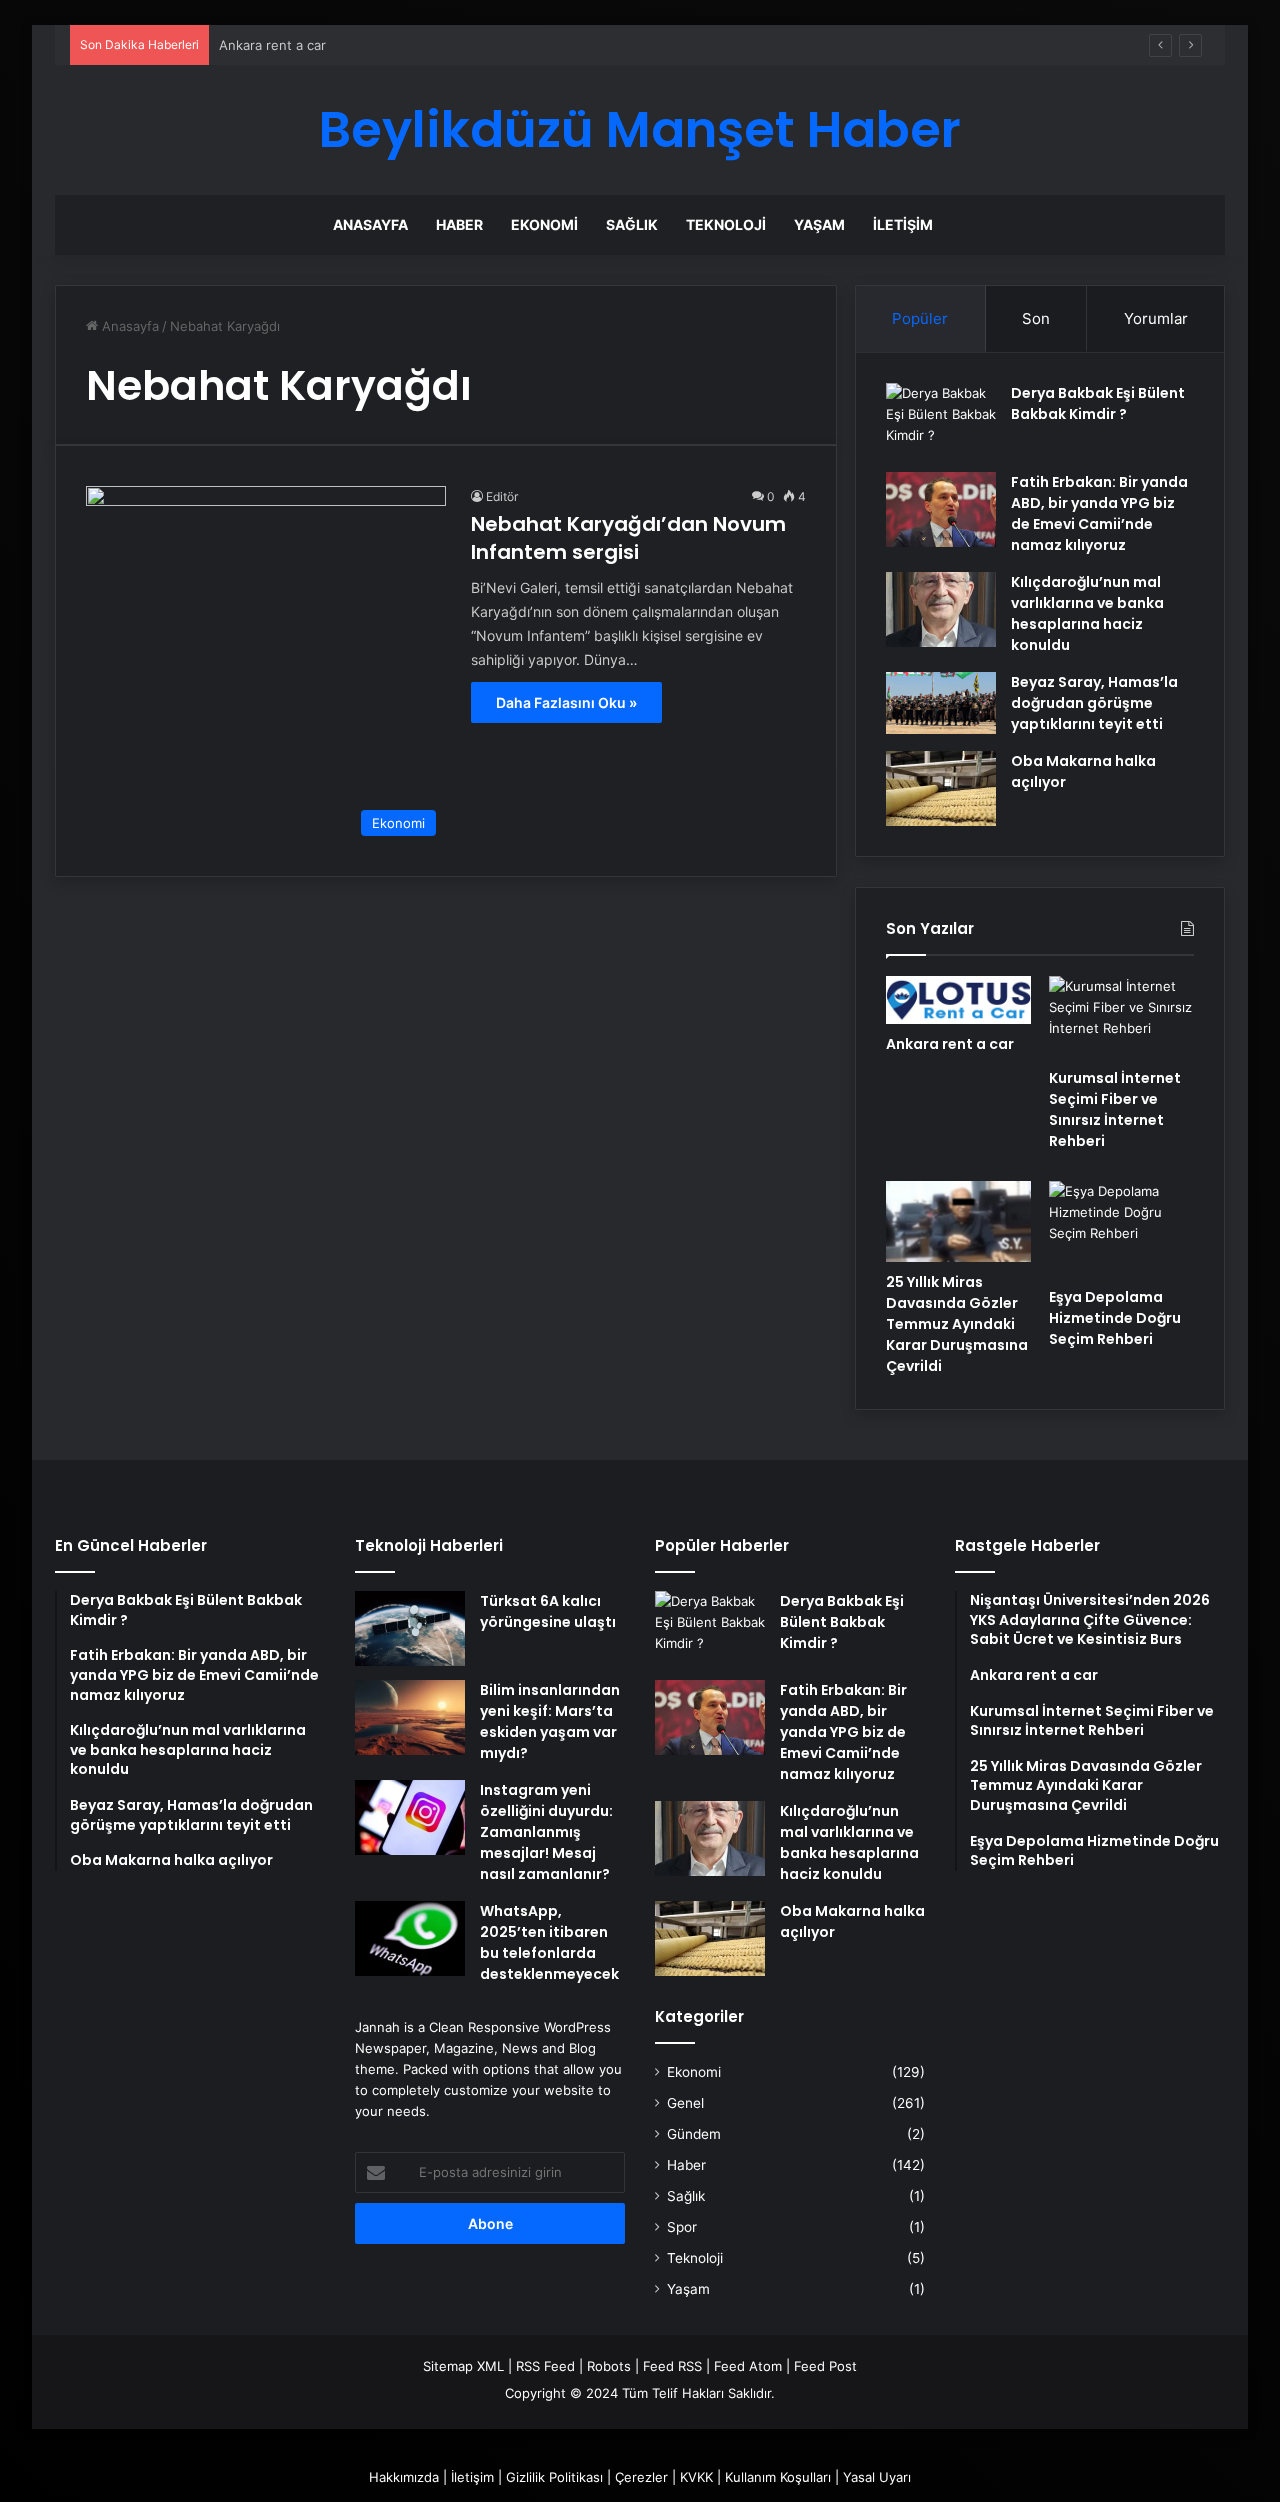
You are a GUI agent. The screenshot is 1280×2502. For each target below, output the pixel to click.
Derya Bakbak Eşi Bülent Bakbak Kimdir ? (1098, 403)
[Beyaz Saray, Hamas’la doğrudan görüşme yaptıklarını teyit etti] (941, 703)
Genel (685, 2103)
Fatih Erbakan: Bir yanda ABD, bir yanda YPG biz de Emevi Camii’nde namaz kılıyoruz (1099, 513)
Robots (609, 2366)
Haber (459, 224)
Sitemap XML (463, 2366)
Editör (502, 496)
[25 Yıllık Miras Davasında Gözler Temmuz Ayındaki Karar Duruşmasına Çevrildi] (958, 1222)
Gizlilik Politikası (554, 2477)
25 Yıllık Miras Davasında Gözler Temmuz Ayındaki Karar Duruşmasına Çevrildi (957, 1324)
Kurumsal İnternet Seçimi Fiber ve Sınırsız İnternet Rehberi (1115, 1109)
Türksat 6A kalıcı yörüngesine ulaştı (548, 1611)
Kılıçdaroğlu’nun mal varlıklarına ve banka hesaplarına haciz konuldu (1087, 613)
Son (1036, 318)
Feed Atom (748, 2366)
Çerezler (641, 2477)
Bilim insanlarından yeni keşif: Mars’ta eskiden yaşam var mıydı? (550, 1721)
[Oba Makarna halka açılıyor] (941, 788)
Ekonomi (544, 224)
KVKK (696, 2477)
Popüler (920, 318)
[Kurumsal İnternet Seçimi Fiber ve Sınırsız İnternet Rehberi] (1121, 1017)
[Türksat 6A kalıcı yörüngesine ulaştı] (410, 1628)
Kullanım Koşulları (778, 2477)
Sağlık (632, 224)
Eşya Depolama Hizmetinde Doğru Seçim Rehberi (1115, 1318)
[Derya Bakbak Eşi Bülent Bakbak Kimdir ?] (941, 420)
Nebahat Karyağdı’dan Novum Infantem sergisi (628, 538)
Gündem (694, 2134)
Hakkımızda (404, 2477)
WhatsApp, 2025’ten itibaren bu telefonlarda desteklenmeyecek (549, 1942)
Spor (682, 2227)
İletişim (903, 224)
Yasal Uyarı (877, 2477)
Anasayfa (370, 224)
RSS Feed (545, 2366)
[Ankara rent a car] (958, 1000)
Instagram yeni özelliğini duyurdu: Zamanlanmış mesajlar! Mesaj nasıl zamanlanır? (546, 1832)
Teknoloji (726, 224)
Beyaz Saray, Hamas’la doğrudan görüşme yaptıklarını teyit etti (1094, 703)
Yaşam (819, 224)
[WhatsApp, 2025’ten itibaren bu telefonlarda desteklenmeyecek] (410, 1938)
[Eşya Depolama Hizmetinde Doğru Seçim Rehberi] (1121, 1229)
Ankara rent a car (950, 1044)
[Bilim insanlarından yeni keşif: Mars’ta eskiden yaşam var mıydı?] (410, 1717)
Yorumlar (1156, 318)
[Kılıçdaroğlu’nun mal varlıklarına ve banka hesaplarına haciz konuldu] (941, 609)
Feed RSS (672, 2366)
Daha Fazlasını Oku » (566, 702)
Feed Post (825, 2366)
